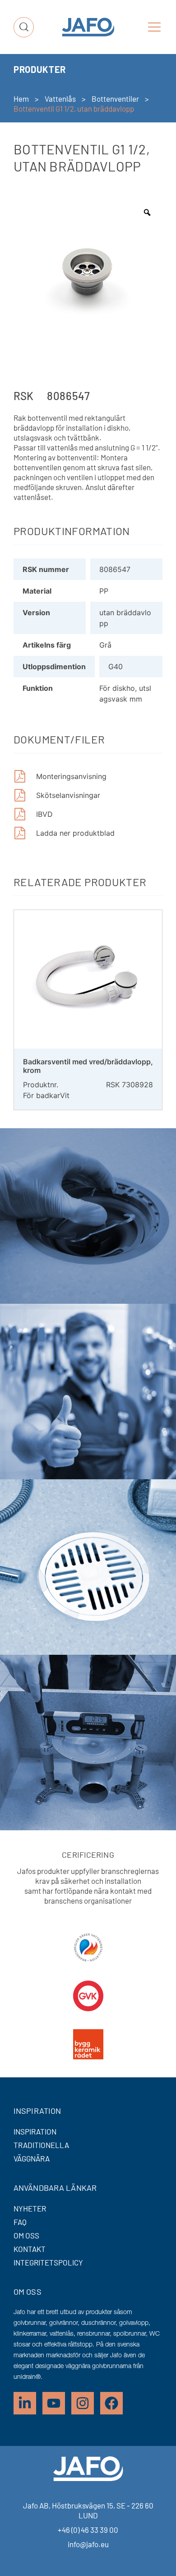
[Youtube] (54, 2403)
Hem (21, 99)
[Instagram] (83, 2403)
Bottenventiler (115, 99)
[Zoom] (147, 212)
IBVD (44, 814)
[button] (154, 27)
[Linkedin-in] (25, 2403)
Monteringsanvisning (71, 776)
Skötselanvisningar (68, 795)
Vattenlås (60, 99)
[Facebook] (111, 2403)
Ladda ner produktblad (75, 833)
